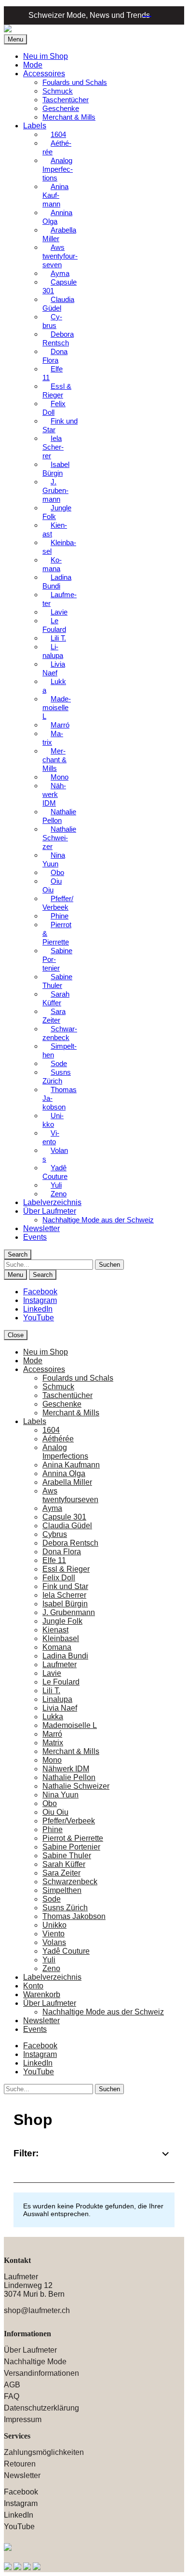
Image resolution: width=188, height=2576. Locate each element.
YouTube (39, 1318)
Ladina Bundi (57, 582)
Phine (53, 1829)
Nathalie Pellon (59, 816)
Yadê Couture (55, 1172)
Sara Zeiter (54, 1016)
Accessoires (44, 74)
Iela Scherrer (53, 447)
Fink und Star (60, 425)
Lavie (59, 612)
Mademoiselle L (57, 707)
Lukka (54, 686)
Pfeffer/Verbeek (58, 903)
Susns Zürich (57, 1076)
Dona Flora (55, 356)
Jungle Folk (57, 512)
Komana (52, 564)
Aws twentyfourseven (60, 256)
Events (35, 1237)
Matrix (53, 738)
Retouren (20, 2464)
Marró (52, 1734)
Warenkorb (144, 14)
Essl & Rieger (57, 391)
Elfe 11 (53, 373)
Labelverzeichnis (52, 1202)
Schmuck (58, 91)
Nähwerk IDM (54, 794)
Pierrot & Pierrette (57, 933)
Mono (52, 1760)
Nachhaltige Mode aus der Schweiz (98, 1220)
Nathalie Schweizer (59, 838)
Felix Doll (54, 408)
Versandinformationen (41, 2373)
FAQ (12, 2396)
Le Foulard (54, 625)
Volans (55, 1155)
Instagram (40, 1300)
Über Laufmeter (50, 1211)
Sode (52, 1899)
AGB (12, 2385)
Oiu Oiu (52, 885)
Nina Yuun (54, 859)
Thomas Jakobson (60, 1098)
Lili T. (58, 638)
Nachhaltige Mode (35, 2362)
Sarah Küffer (56, 998)
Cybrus (52, 321)
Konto (33, 1986)
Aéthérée (57, 147)
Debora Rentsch (58, 338)
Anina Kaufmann (55, 195)
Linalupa (53, 651)
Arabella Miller (59, 234)
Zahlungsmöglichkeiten (44, 2452)
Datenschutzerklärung (41, 2408)
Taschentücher (66, 100)
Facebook (40, 1292)
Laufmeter (60, 599)
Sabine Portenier (57, 959)
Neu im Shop (46, 56)
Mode (33, 65)
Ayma (52, 1508)
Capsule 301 (60, 286)
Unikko (53, 1120)
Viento (51, 1137)
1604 (51, 1430)
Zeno (59, 1194)
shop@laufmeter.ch (37, 2310)
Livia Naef (54, 668)
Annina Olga (57, 217)
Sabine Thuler (57, 981)
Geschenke (61, 108)
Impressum (23, 2419)
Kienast (55, 529)
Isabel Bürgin (56, 469)
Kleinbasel (59, 547)
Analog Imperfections (58, 169)
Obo (50, 1803)
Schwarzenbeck (60, 1033)
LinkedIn (38, 1309)
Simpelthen (60, 1050)
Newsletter (41, 1228)
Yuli (49, 1960)
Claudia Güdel (58, 304)
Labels (35, 126)
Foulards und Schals (75, 82)
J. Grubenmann (55, 490)
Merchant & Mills (69, 117)
